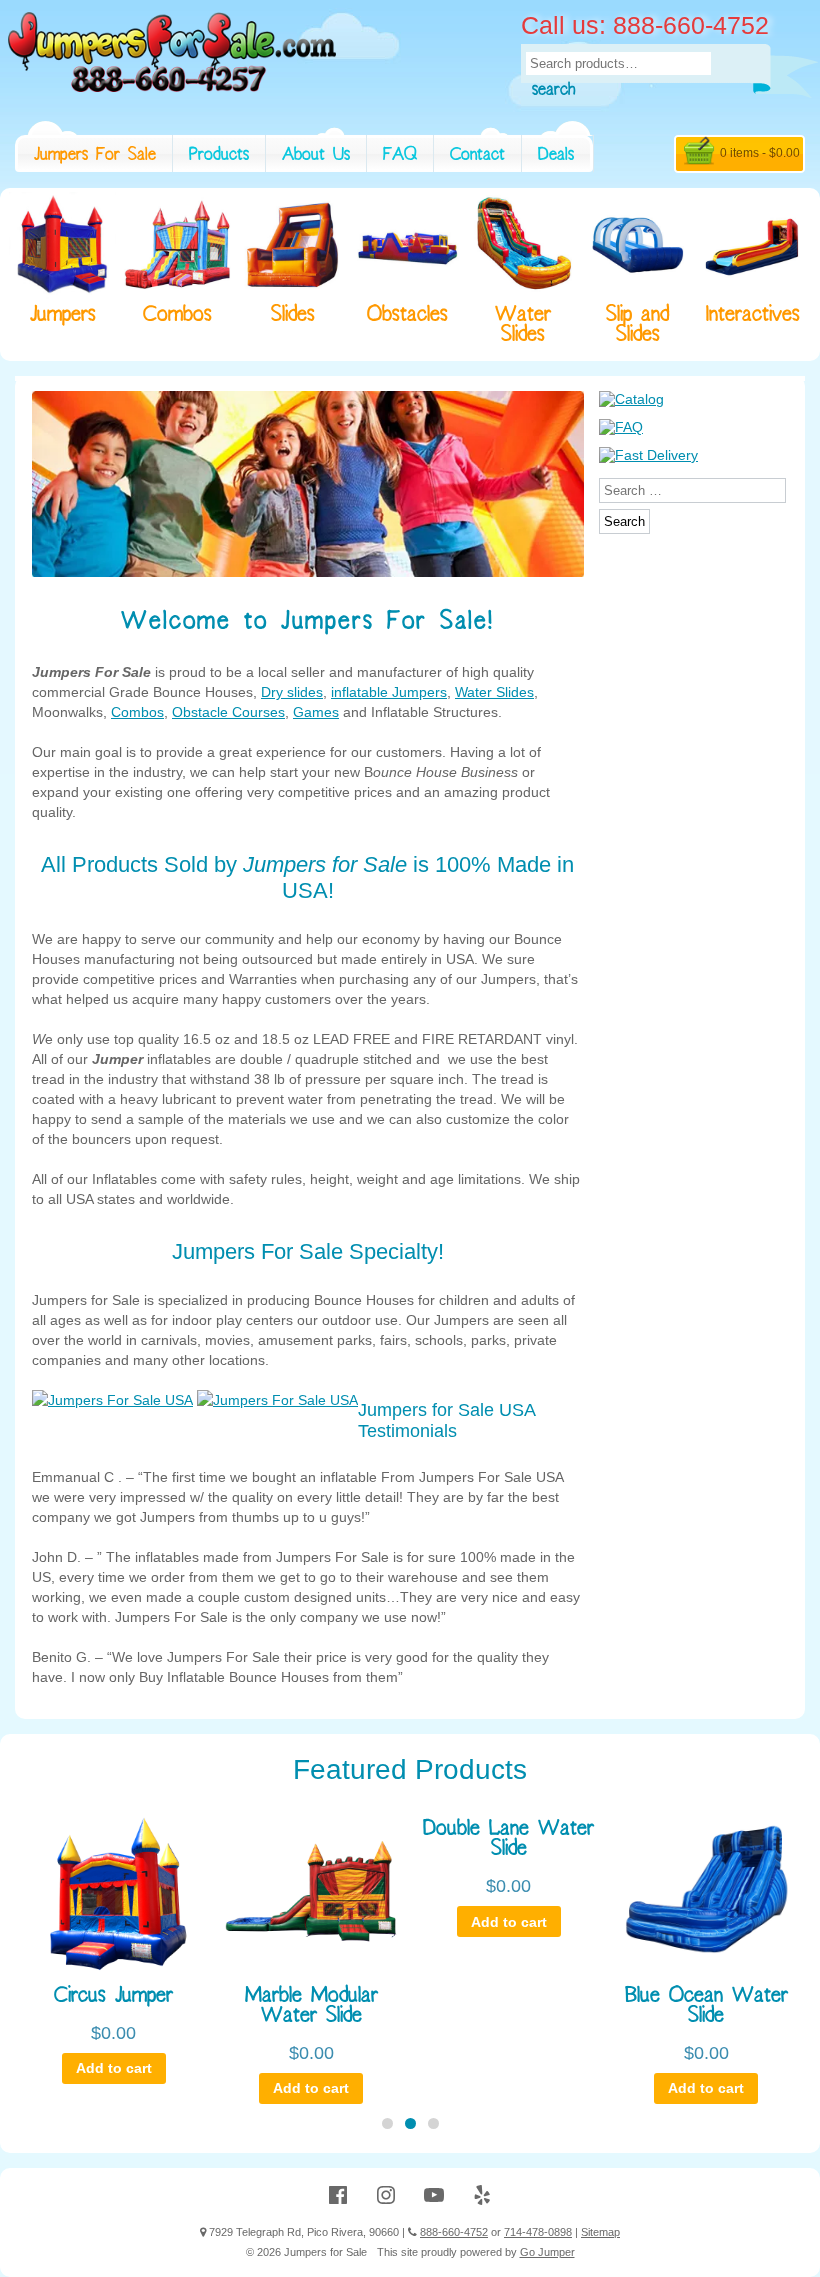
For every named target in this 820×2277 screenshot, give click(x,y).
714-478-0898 (538, 2232)
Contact (477, 157)
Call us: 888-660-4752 (645, 25)
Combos (137, 712)
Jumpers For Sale (95, 157)
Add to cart (114, 2068)
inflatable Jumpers (389, 692)
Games (316, 712)
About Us (316, 157)
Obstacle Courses (228, 712)
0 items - (760, 153)
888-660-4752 (454, 2232)
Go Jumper (547, 2252)
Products (219, 157)
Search (553, 92)
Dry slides (292, 692)
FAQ (400, 157)
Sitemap (600, 2232)
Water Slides (494, 692)
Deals (556, 157)
